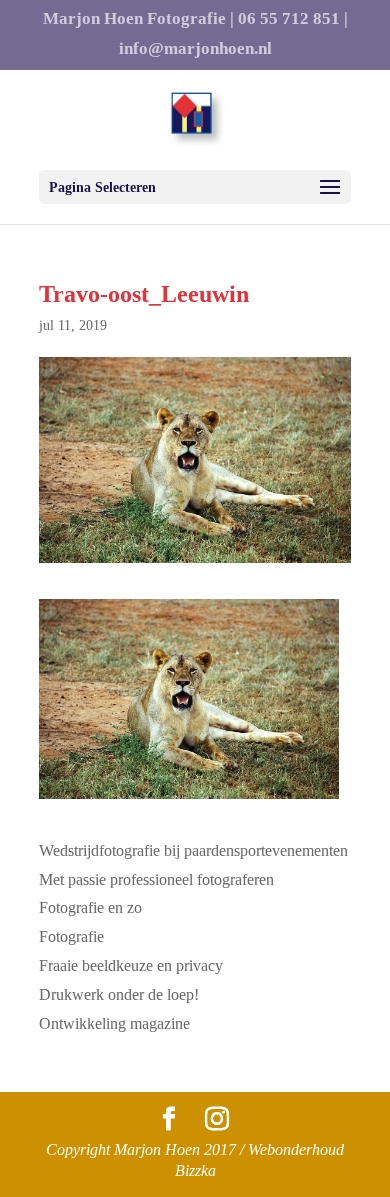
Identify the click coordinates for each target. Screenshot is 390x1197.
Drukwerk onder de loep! (119, 994)
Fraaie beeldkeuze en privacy (131, 965)
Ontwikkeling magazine (114, 1023)
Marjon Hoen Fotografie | (138, 19)
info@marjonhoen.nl (195, 49)
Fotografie (71, 936)
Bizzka (195, 1170)
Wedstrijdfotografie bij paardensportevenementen (193, 850)
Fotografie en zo (90, 907)
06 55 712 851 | (293, 19)
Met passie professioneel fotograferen (156, 879)
